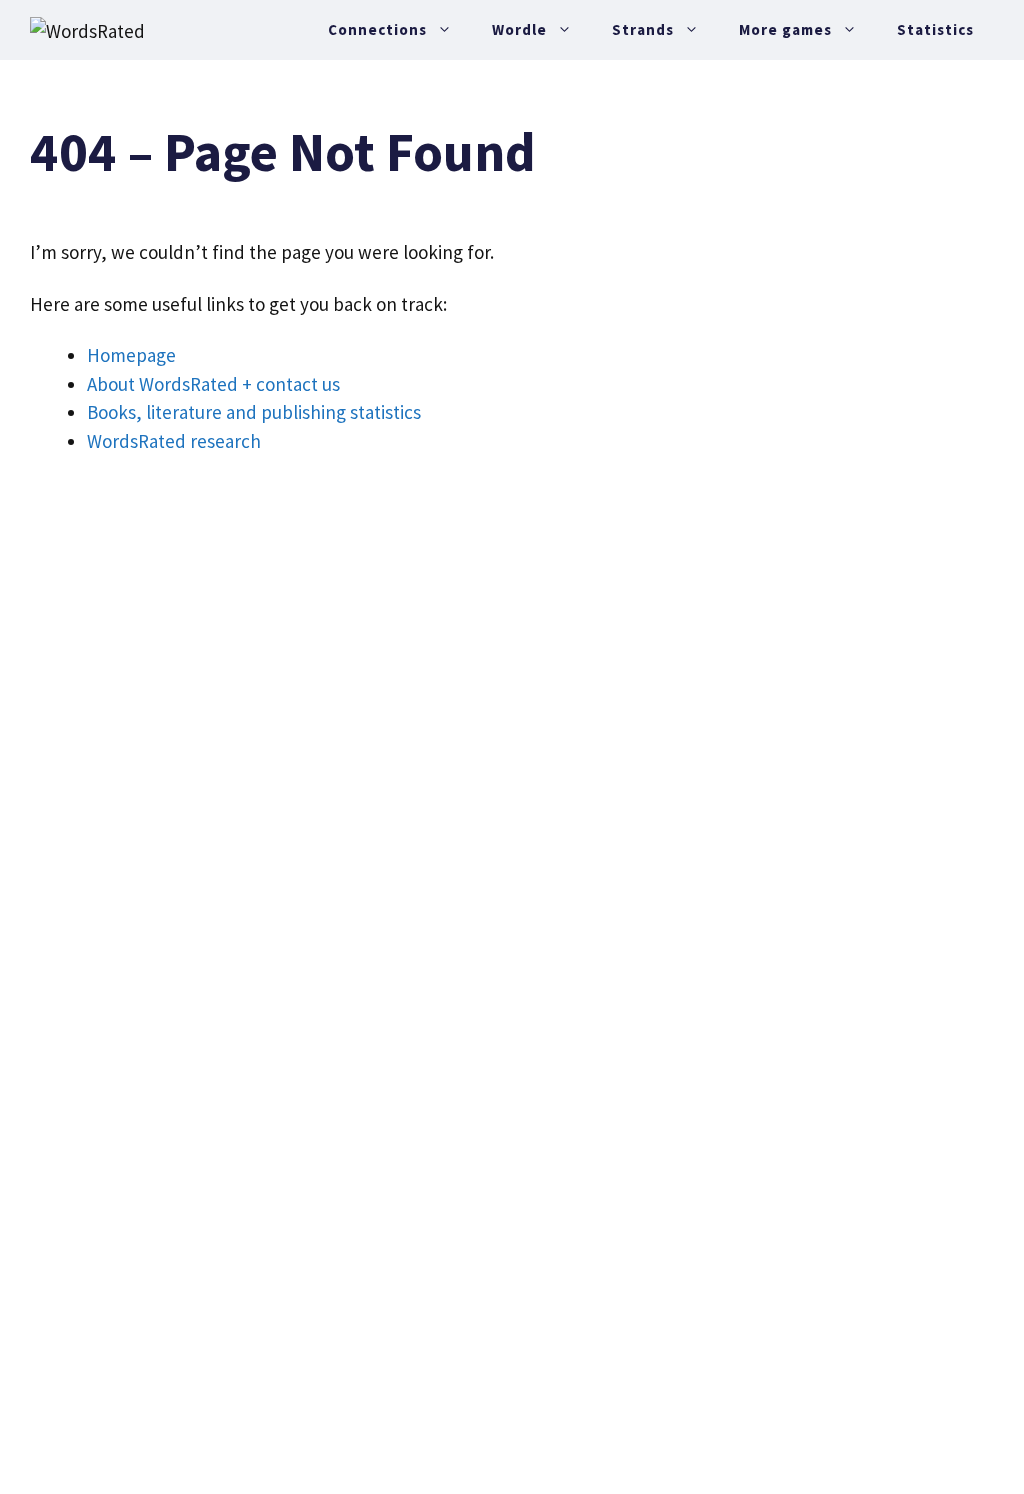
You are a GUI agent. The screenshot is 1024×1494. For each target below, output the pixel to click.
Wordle (519, 29)
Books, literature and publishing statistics (254, 412)
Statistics (935, 29)
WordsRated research (174, 441)
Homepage (131, 355)
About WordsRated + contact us (213, 384)
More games (785, 29)
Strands (643, 29)
